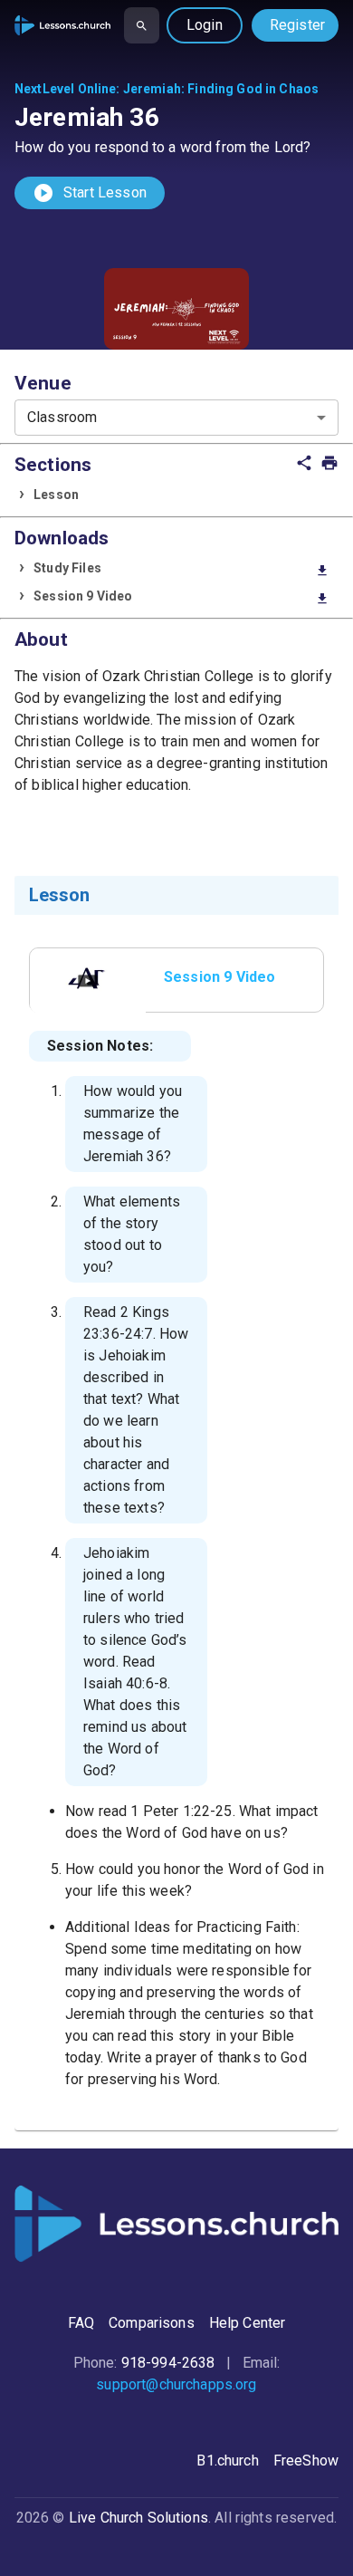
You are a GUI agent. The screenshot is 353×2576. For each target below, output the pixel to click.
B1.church (227, 2461)
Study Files (181, 569)
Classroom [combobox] (62, 417)
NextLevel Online (65, 89)
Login (205, 25)
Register (297, 25)
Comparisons (152, 2323)
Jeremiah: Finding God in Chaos (221, 89)
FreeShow (306, 2461)
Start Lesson (90, 193)
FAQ (81, 2323)
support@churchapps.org (176, 2384)
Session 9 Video (181, 597)
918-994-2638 (168, 2363)
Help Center (248, 2323)
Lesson (56, 495)
